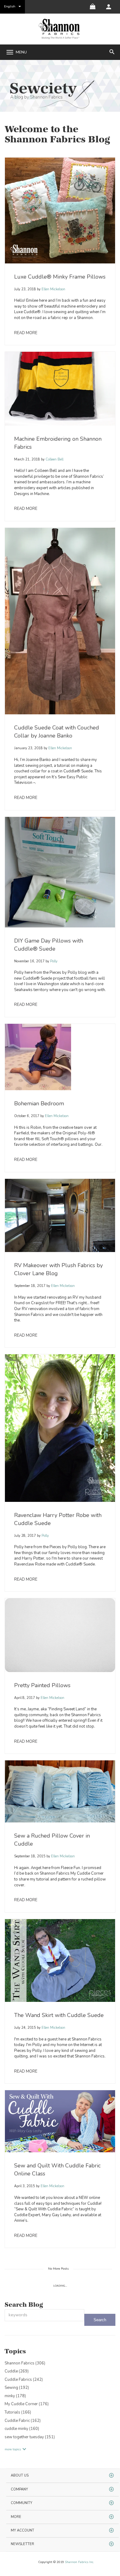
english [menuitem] (10, 6)
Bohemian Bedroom (39, 1103)
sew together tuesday (30, 2437)
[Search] (100, 2320)
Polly (53, 961)
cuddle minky (22, 2429)
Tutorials (18, 2412)
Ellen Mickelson (53, 289)
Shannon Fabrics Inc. (79, 2562)
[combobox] (44, 2315)
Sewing (17, 2388)
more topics (13, 2449)
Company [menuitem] (19, 2489)
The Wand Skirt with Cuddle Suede (59, 2015)
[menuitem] (109, 7)
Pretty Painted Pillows (42, 1685)
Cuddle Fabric (23, 2421)
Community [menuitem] (22, 2503)
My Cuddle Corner (27, 2404)
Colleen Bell (54, 459)
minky (15, 2396)
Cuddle (17, 2371)
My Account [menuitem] (22, 2530)
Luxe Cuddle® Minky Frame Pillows (60, 277)
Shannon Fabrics (25, 2363)
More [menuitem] (16, 2517)
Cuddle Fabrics (24, 2380)
